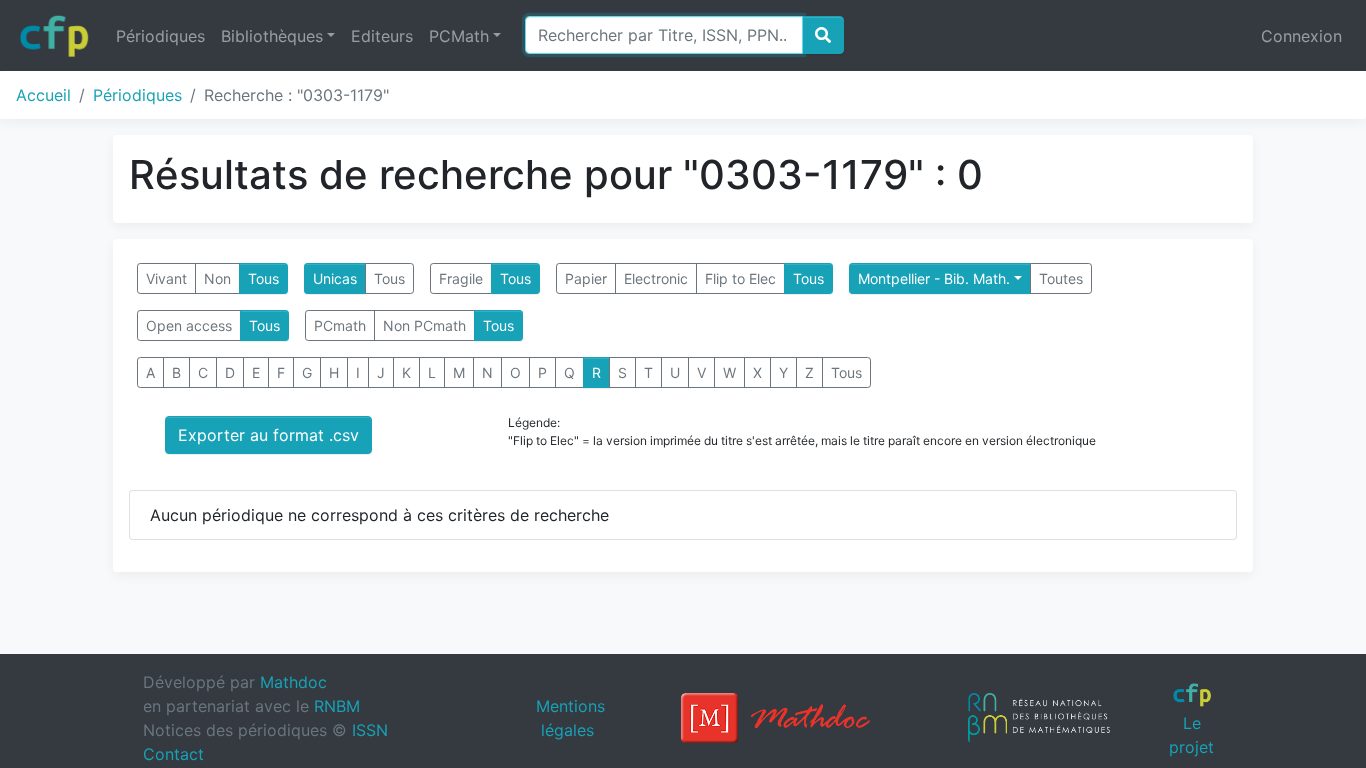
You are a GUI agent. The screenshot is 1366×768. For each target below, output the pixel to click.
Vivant (166, 278)
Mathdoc (293, 682)
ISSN (370, 730)
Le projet (1191, 734)
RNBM (337, 706)
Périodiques (160, 36)
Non (217, 278)
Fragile (461, 278)
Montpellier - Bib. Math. (934, 278)
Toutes (1061, 278)
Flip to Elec (740, 278)
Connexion (1301, 36)
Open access (189, 325)
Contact (173, 754)
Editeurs (382, 36)
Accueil (43, 95)
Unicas (335, 278)
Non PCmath (424, 325)
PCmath (340, 325)
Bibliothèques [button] (272, 36)
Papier (586, 278)
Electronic (656, 278)
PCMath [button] (459, 36)
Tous (263, 278)
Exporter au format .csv (268, 435)
